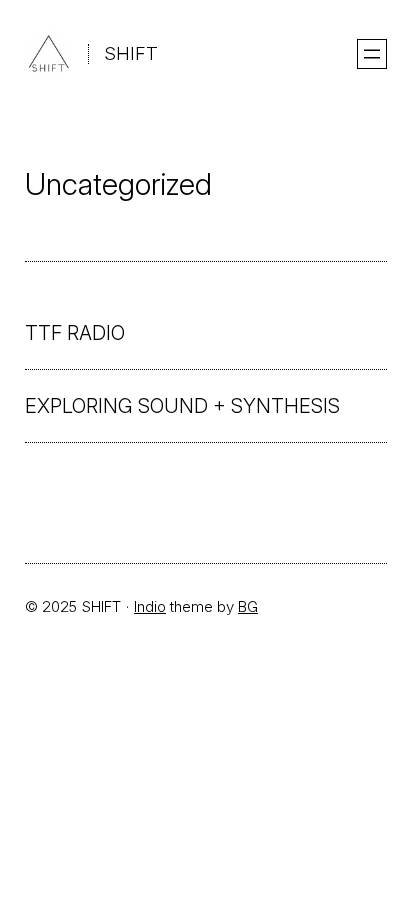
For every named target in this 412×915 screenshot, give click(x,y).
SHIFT (131, 53)
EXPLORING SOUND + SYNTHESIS (182, 406)
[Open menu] (372, 54)
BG (248, 606)
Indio (150, 606)
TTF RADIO (75, 333)
